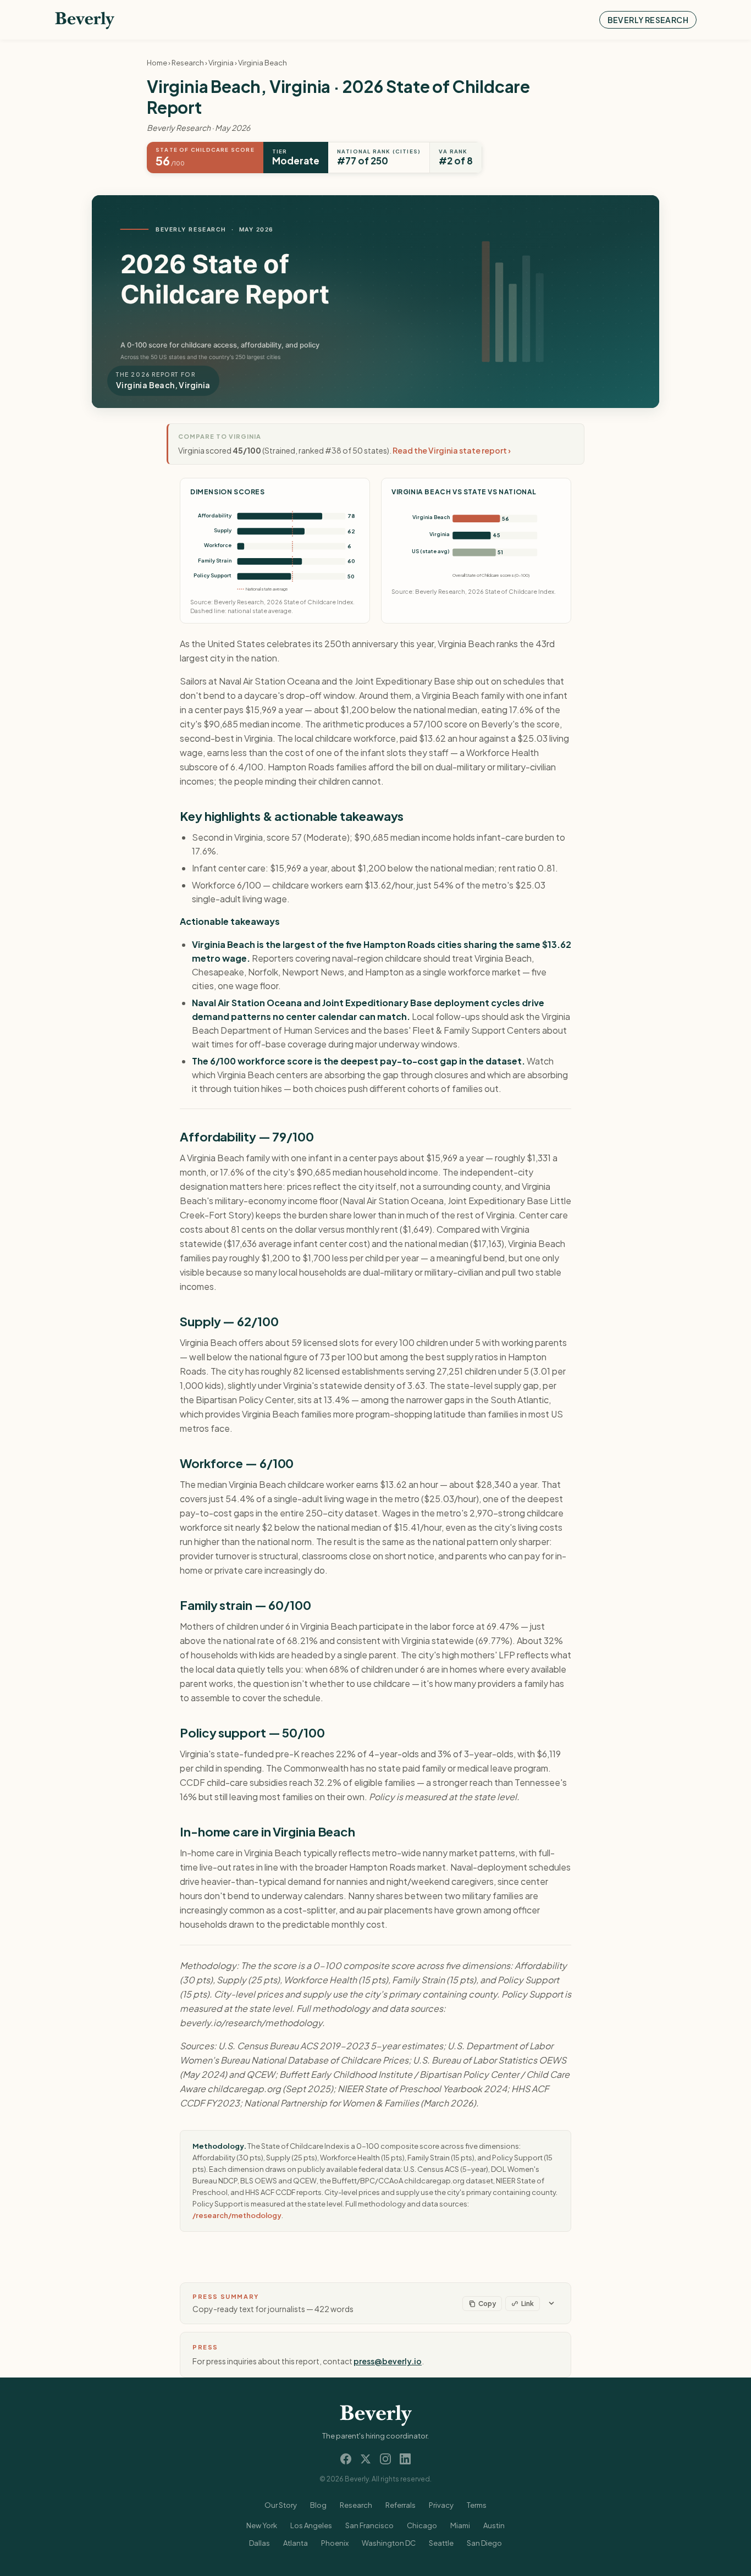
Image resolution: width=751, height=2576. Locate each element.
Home (157, 63)
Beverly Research (648, 20)
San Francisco (369, 2525)
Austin (494, 2525)
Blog (318, 2505)
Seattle (441, 2543)
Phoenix (335, 2543)
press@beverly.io (388, 2361)
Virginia (221, 63)
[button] (375, 2303)
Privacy (441, 2505)
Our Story (281, 2505)
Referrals (401, 2505)
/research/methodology (237, 2215)
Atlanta (296, 2543)
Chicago (422, 2525)
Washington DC (389, 2543)
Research (188, 63)
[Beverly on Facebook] (346, 2459)
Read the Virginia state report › (452, 450)
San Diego (484, 2543)
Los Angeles (311, 2525)
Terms (477, 2505)
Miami (460, 2525)
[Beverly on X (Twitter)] (366, 2459)
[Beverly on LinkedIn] (405, 2459)
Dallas (259, 2543)
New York (262, 2525)
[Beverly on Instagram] (385, 2459)
